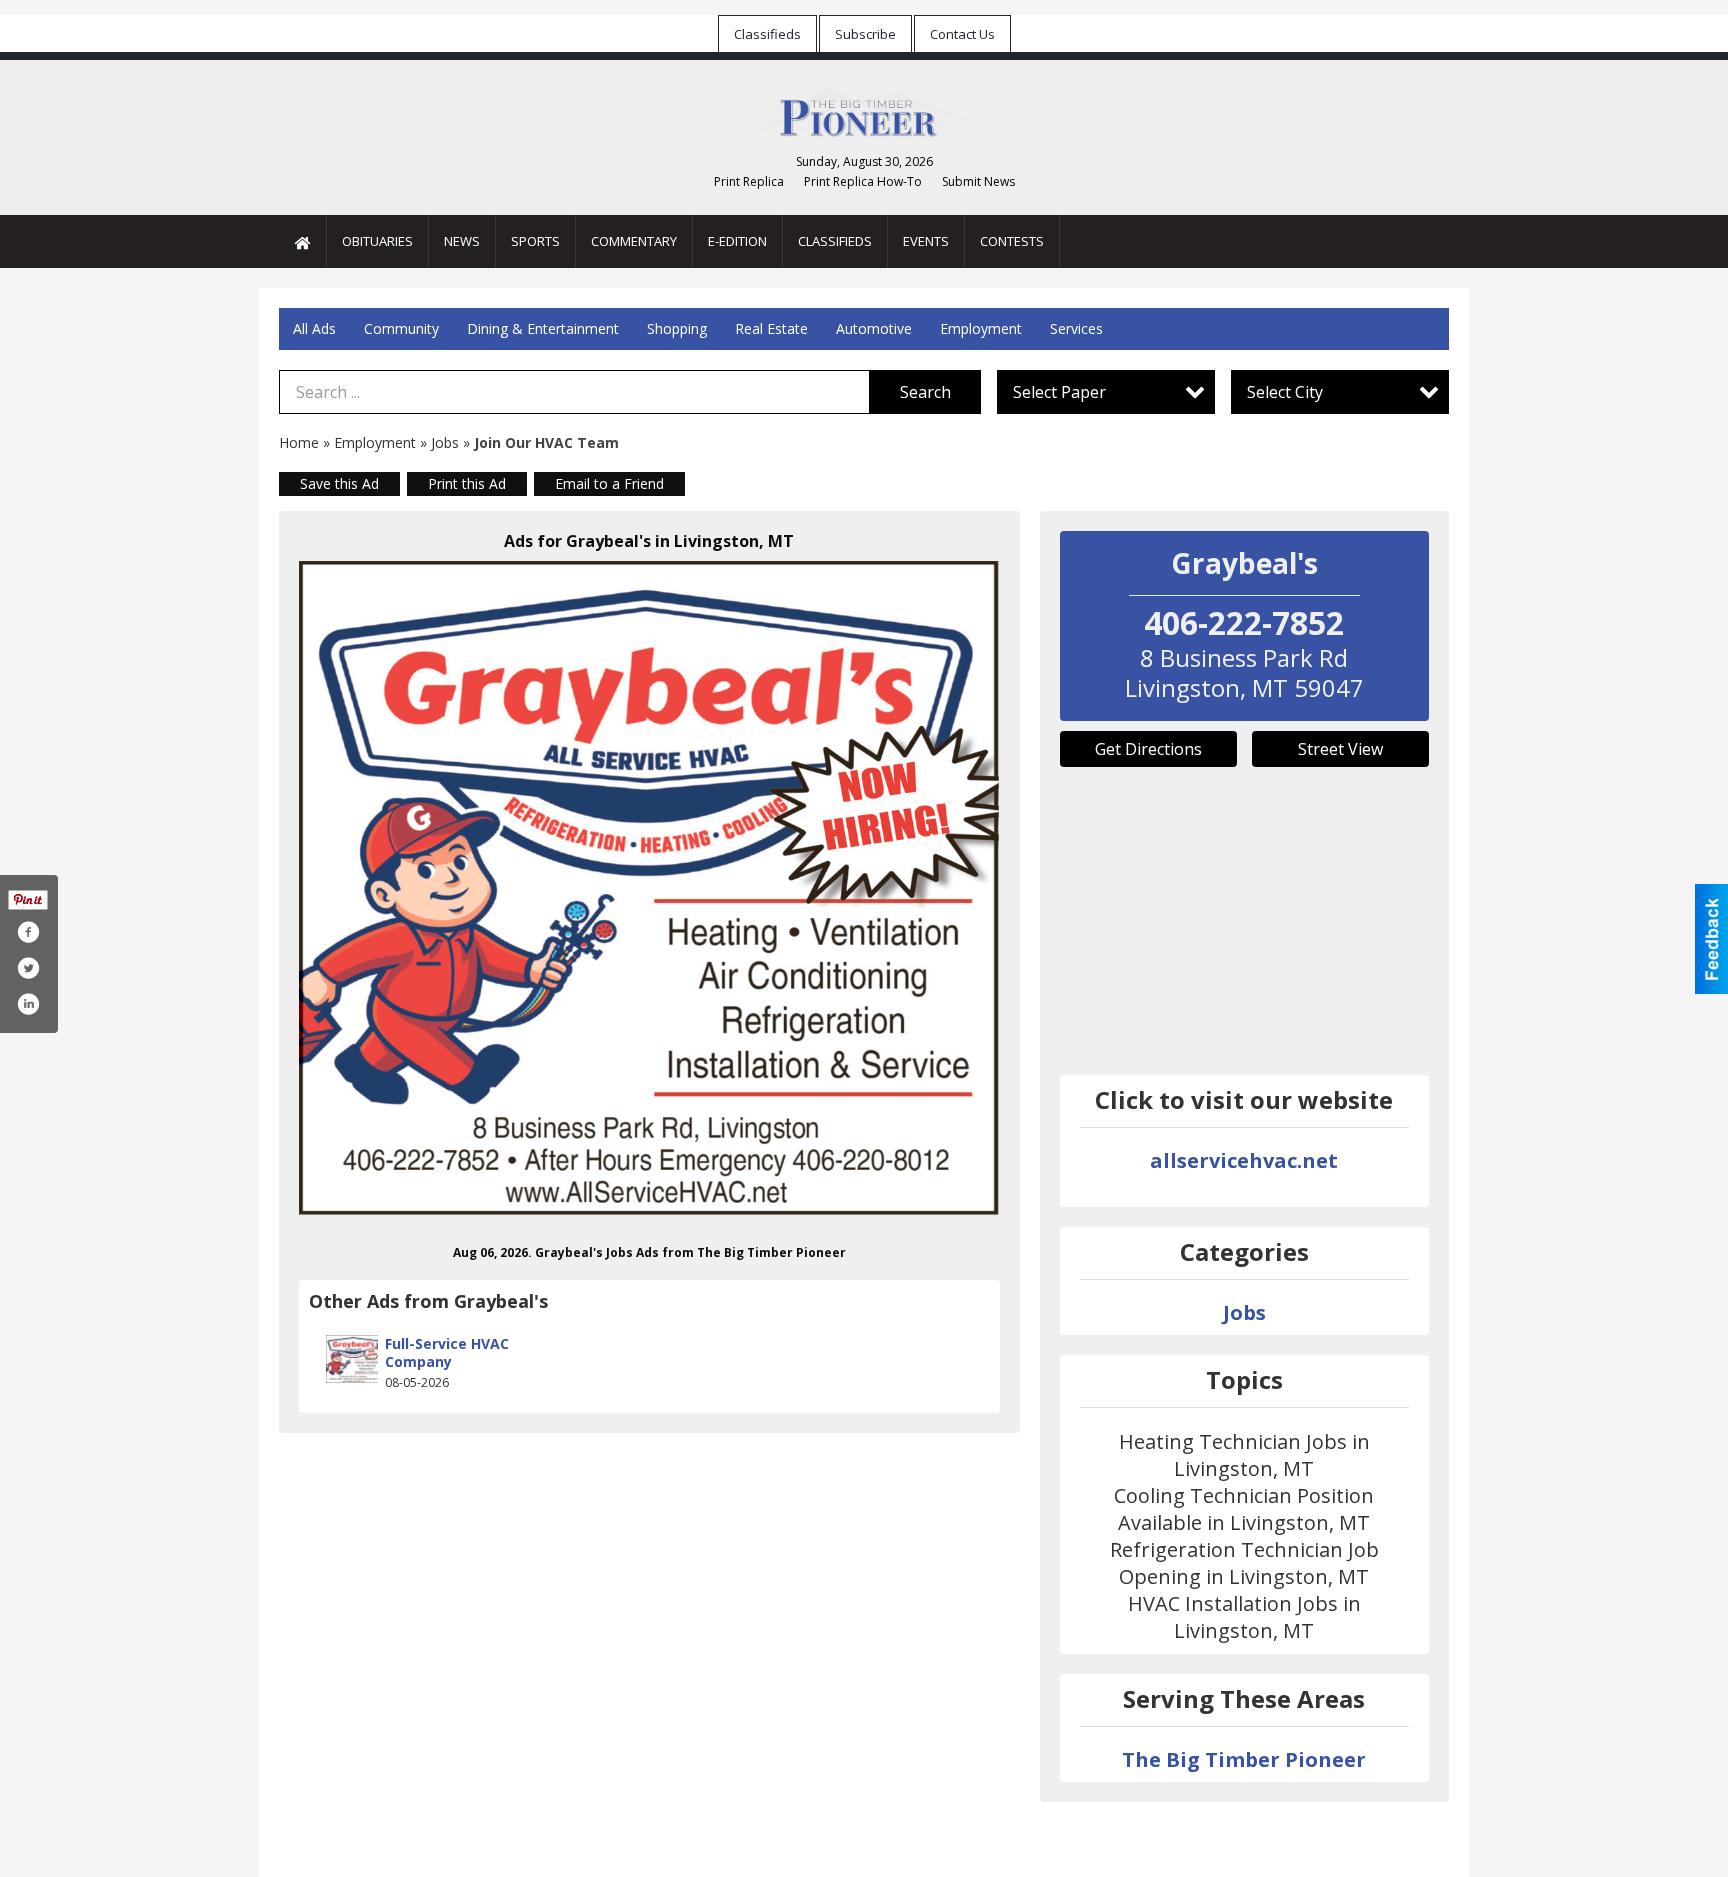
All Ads (314, 328)
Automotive (874, 328)
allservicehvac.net (1244, 1160)
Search (925, 392)
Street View (1340, 749)
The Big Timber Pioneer (1244, 1759)
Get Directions (1148, 749)
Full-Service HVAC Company (447, 1352)
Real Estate (771, 328)
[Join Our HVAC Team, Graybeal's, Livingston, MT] (649, 888)
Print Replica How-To (863, 181)
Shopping (677, 328)
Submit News (978, 181)
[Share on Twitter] (28, 968)
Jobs (445, 442)
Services (1076, 328)
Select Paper (1059, 392)
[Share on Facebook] (28, 932)
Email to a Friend (609, 483)
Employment (981, 328)
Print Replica (749, 181)
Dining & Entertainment (543, 328)
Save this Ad (339, 483)
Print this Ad (467, 483)
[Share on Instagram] (28, 1004)
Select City (1285, 392)
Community (401, 328)
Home (299, 442)
